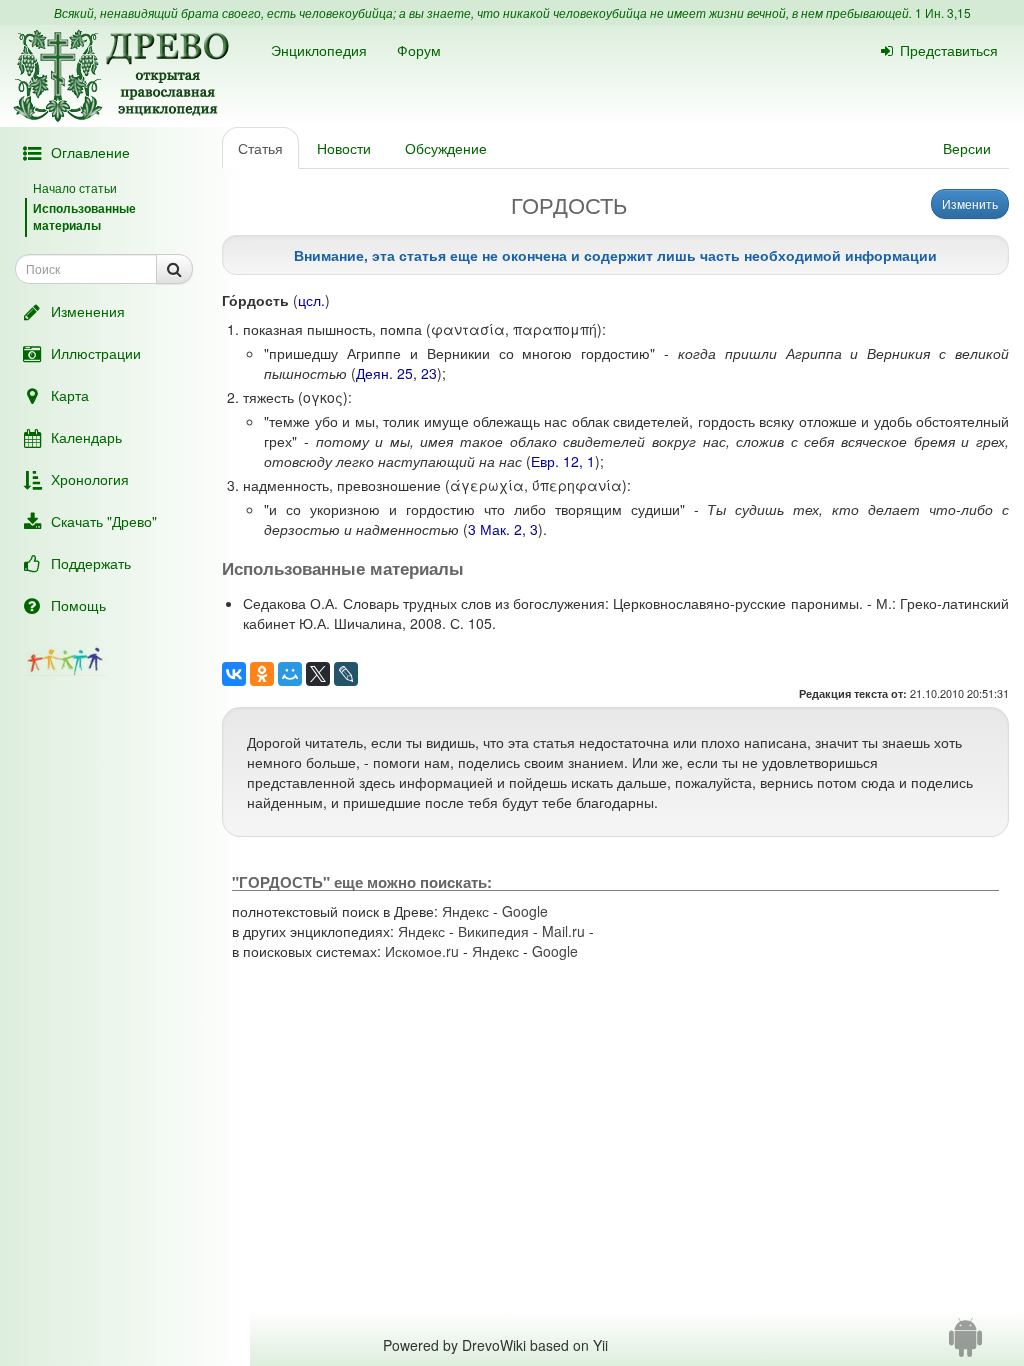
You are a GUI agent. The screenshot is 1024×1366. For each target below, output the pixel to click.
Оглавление (90, 152)
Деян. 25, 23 (396, 373)
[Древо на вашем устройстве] (965, 1345)
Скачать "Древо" (104, 521)
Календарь (86, 437)
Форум (419, 50)
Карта (70, 395)
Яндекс (465, 911)
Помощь (78, 605)
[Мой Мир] (290, 674)
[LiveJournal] (346, 674)
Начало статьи (75, 187)
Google (525, 911)
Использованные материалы (84, 216)
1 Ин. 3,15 (943, 12)
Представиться (949, 50)
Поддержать (91, 563)
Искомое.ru (422, 951)
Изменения (88, 311)
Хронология (90, 479)
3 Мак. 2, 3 (503, 529)
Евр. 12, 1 (563, 461)
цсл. (311, 300)
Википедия (493, 931)
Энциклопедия (319, 50)
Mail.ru (563, 931)
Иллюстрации (96, 353)
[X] (318, 674)
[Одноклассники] (262, 674)
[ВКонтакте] (234, 674)
